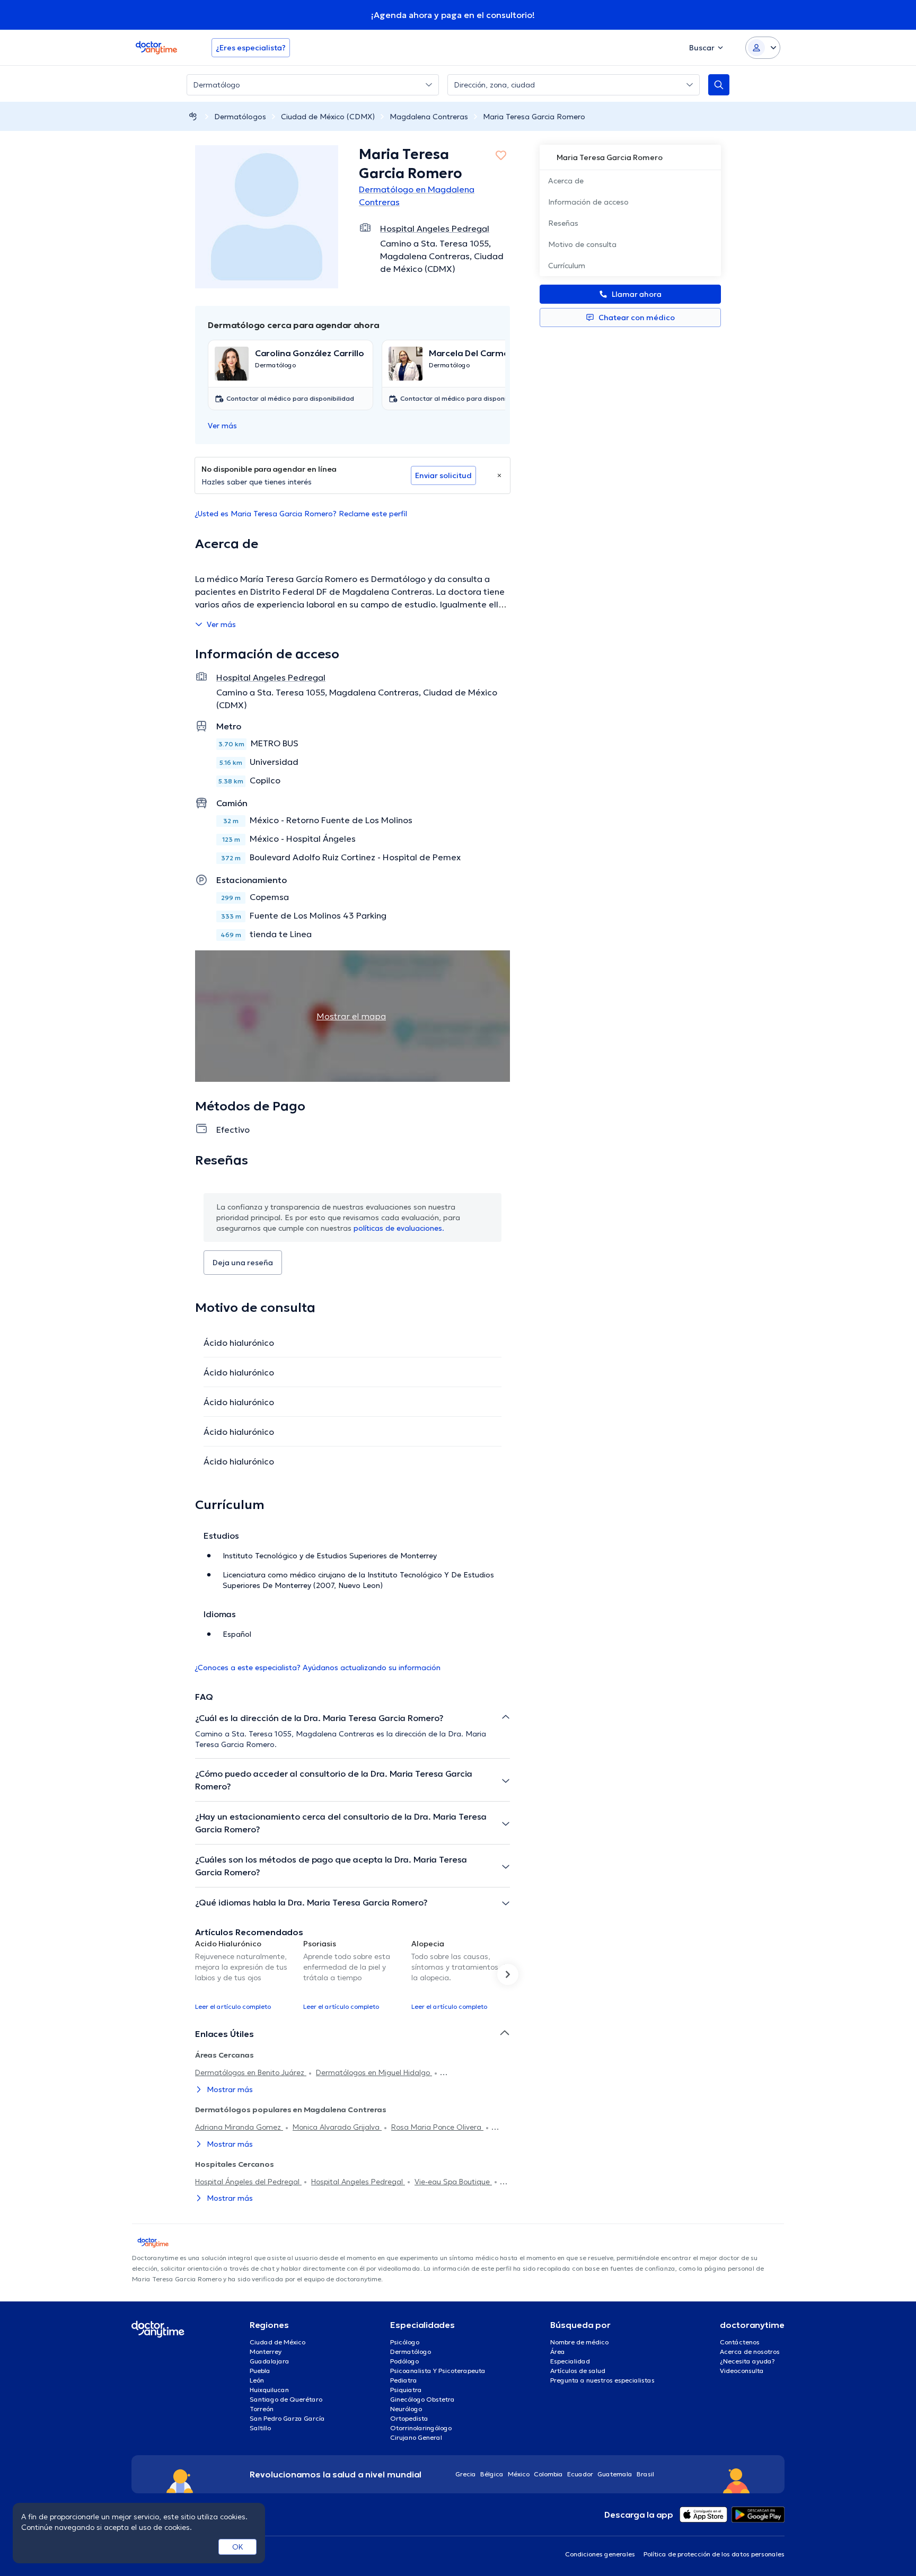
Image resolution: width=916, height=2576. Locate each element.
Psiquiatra (406, 2390)
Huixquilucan (269, 2390)
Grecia (466, 2474)
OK (238, 2547)
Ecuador (580, 2474)
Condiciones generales (600, 2554)
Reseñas (563, 223)
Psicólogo (405, 2342)
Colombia (548, 2474)
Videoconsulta (742, 2371)
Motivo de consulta (582, 244)
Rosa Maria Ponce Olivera (437, 2127)
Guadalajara (270, 2361)
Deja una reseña (243, 1263)
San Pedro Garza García (287, 2418)
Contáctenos (740, 2342)
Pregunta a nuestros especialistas (602, 2380)
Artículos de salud (578, 2371)
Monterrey (266, 2352)
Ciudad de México (278, 2342)
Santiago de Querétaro (286, 2399)
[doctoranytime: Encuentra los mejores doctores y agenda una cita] (193, 116)
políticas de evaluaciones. (399, 1228)
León (257, 2380)
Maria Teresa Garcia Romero (534, 117)
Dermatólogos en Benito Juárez (251, 2072)
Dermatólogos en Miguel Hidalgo (374, 2072)
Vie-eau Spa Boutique (453, 2182)
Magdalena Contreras (429, 117)
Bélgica (492, 2474)
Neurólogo (406, 2409)
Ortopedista (409, 2418)
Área (558, 2352)
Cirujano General (416, 2437)
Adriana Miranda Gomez (239, 2127)
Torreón (262, 2409)
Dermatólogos (240, 117)
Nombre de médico (579, 2342)
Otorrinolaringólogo (421, 2428)
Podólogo (404, 2361)
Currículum (567, 266)
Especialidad (570, 2361)
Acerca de (566, 181)
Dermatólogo (411, 2352)
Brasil (645, 2474)
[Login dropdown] (763, 48)
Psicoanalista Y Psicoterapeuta (438, 2371)
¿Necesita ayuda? (747, 2361)
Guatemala (615, 2474)
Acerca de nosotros (750, 2352)
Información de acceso (588, 202)
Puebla (260, 2371)
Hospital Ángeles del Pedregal (248, 2182)
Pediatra (404, 2380)
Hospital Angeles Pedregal (358, 2182)
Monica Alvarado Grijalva (337, 2127)
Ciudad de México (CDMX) (328, 117)
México (519, 2474)
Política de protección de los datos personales (714, 2554)
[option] (245, 1974)
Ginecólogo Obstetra (422, 2399)
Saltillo (260, 2428)
